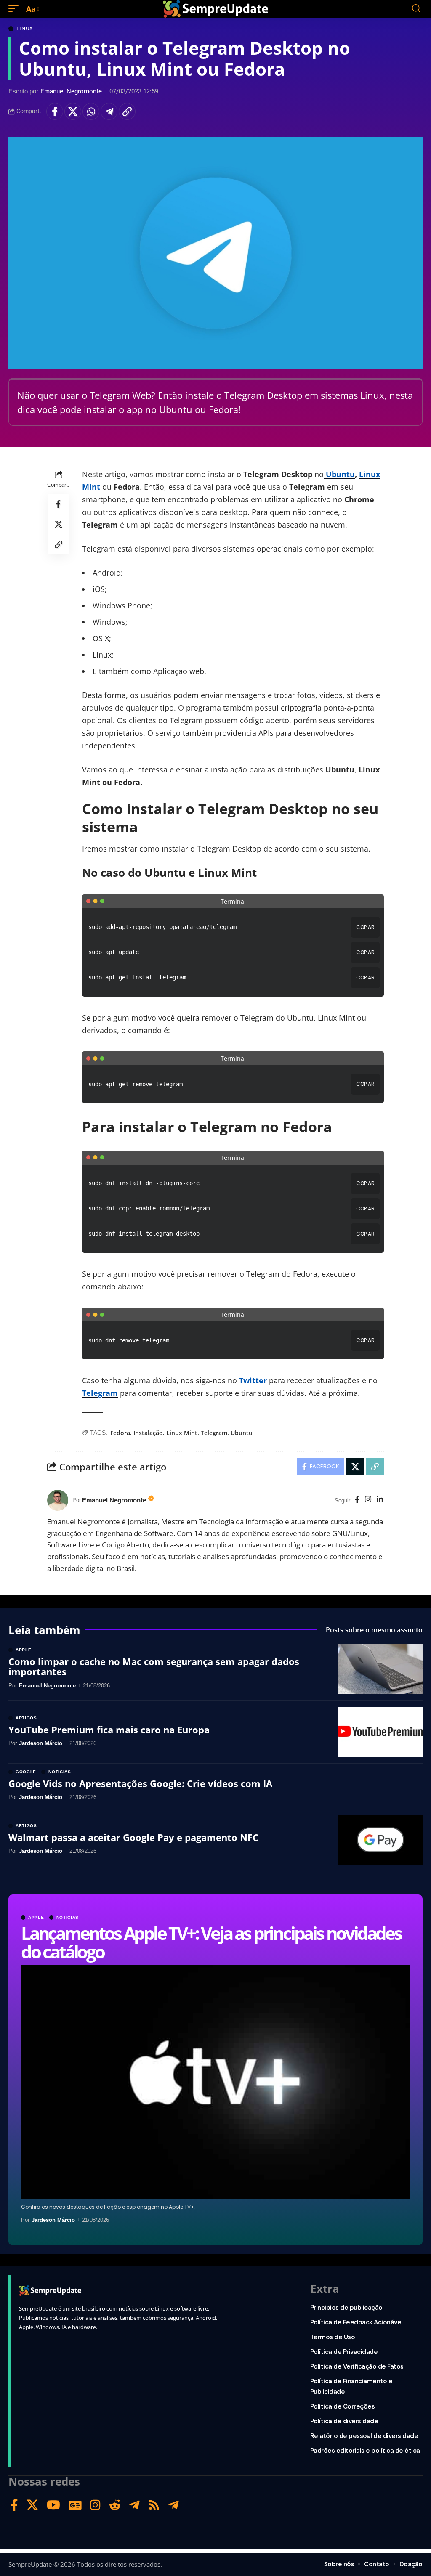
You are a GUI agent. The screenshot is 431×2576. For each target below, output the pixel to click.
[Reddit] (115, 2505)
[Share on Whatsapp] (91, 111)
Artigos (26, 1718)
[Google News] (75, 2505)
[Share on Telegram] (109, 111)
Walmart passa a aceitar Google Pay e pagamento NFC (133, 1837)
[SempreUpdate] (215, 9)
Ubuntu (339, 474)
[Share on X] (73, 111)
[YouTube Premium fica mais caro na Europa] (380, 1732)
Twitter (253, 1380)
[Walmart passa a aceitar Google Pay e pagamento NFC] (380, 1840)
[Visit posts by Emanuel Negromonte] (58, 1500)
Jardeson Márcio (53, 2220)
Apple (36, 1918)
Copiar (365, 927)
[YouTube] (53, 2505)
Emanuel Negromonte (71, 91)
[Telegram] (134, 2505)
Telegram (214, 1433)
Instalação (148, 1433)
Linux (25, 29)
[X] (32, 2505)
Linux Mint (182, 1433)
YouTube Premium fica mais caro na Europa (109, 1730)
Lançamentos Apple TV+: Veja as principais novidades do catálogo (211, 1942)
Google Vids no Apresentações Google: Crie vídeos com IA (140, 1783)
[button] (16, 9)
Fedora (120, 1433)
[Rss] (154, 2505)
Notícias (68, 1918)
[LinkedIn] (380, 1500)
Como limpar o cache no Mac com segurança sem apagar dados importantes (154, 1666)
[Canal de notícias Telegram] (174, 2505)
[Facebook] (357, 1500)
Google (26, 1772)
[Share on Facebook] (55, 111)
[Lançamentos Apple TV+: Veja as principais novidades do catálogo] (215, 2082)
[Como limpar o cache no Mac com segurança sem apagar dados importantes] (380, 1669)
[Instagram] (368, 1500)
